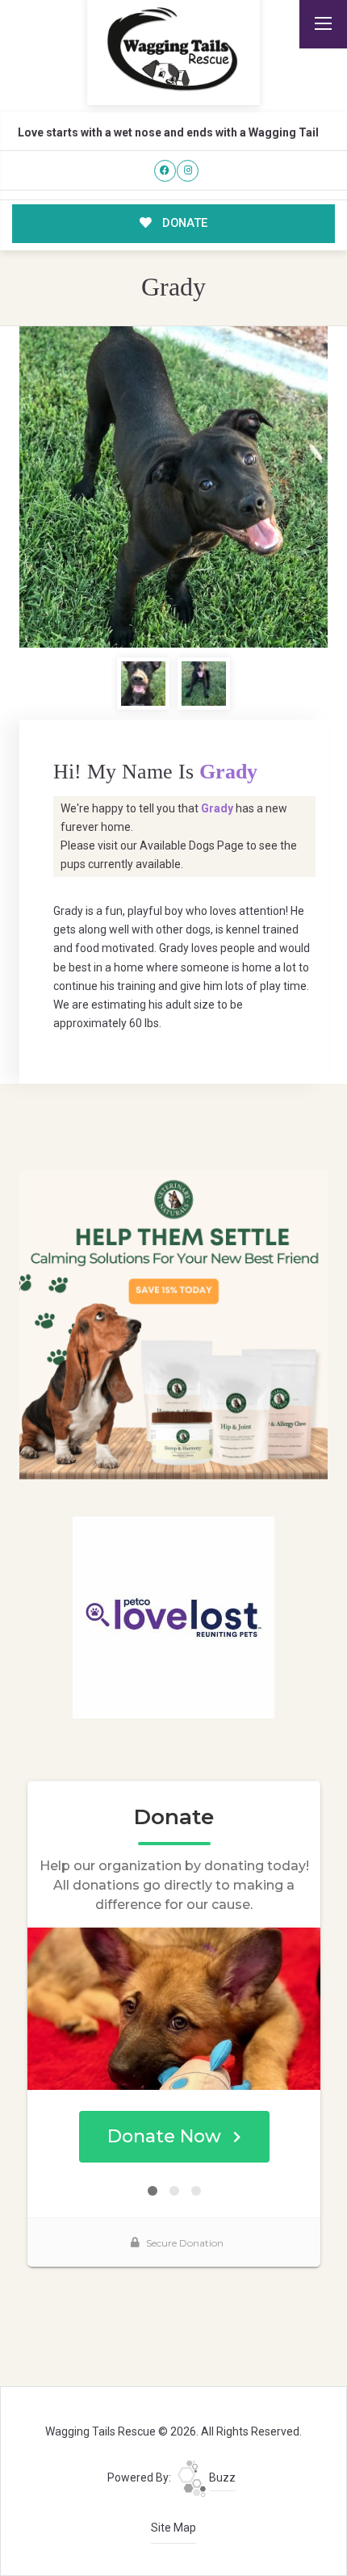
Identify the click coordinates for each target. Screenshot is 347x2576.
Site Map (173, 2528)
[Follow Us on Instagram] (188, 171)
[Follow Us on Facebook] (165, 171)
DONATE (183, 223)
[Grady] (174, 487)
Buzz (221, 2477)
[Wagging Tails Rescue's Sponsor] (174, 1324)
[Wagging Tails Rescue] (173, 49)
